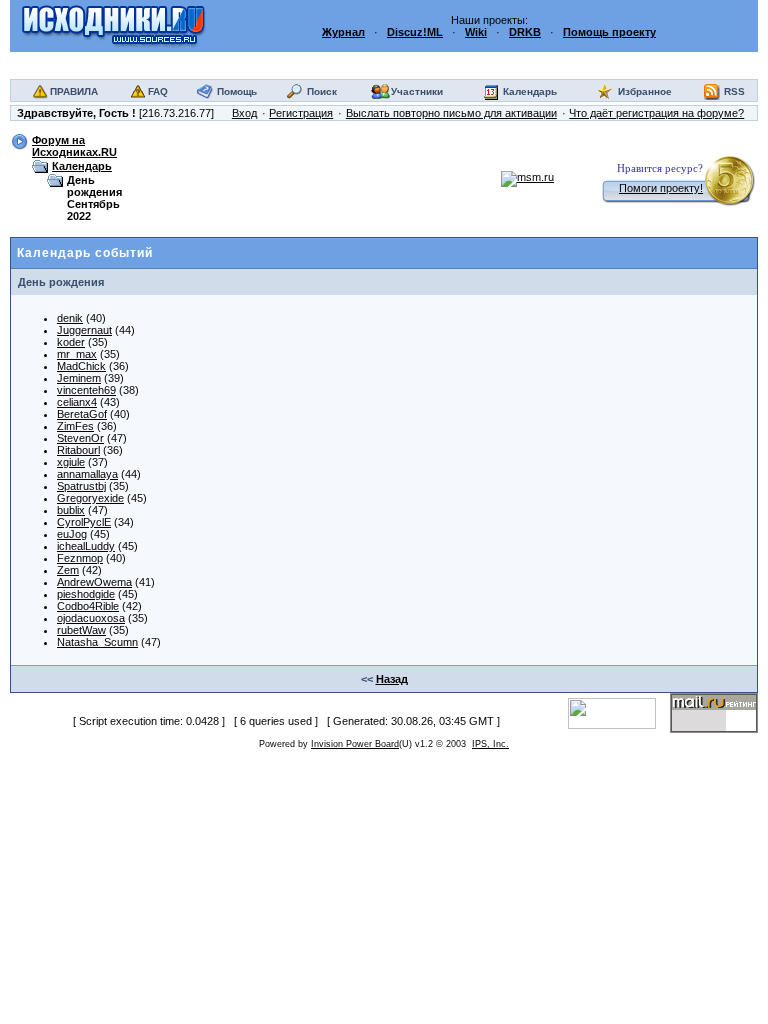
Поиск (322, 91)
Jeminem (79, 378)
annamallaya (87, 474)
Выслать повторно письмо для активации (451, 113)
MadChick (81, 366)
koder (71, 342)
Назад (392, 679)
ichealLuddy (86, 546)
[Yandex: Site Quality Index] (619, 712)
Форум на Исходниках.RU (74, 146)
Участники (417, 91)
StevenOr (80, 438)
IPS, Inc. (490, 744)
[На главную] (113, 25)
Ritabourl (78, 450)
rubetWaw (81, 630)
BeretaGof (82, 414)
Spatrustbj (81, 486)
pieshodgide (86, 594)
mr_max (77, 354)
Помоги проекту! (661, 188)
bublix (71, 510)
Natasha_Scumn (97, 642)
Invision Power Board (355, 744)
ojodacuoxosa (91, 618)
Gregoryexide (90, 498)
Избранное (645, 91)
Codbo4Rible (88, 606)
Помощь (237, 91)
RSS (734, 91)
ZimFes (75, 426)
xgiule (71, 462)
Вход (244, 113)
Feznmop (80, 558)
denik (70, 318)
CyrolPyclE (84, 522)
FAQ (158, 91)
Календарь (530, 91)
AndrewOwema (94, 582)
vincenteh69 (86, 390)
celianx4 (77, 402)
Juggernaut (84, 330)
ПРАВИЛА (74, 91)
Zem (68, 570)
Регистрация (301, 113)
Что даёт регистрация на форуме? (656, 113)
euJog (72, 534)
